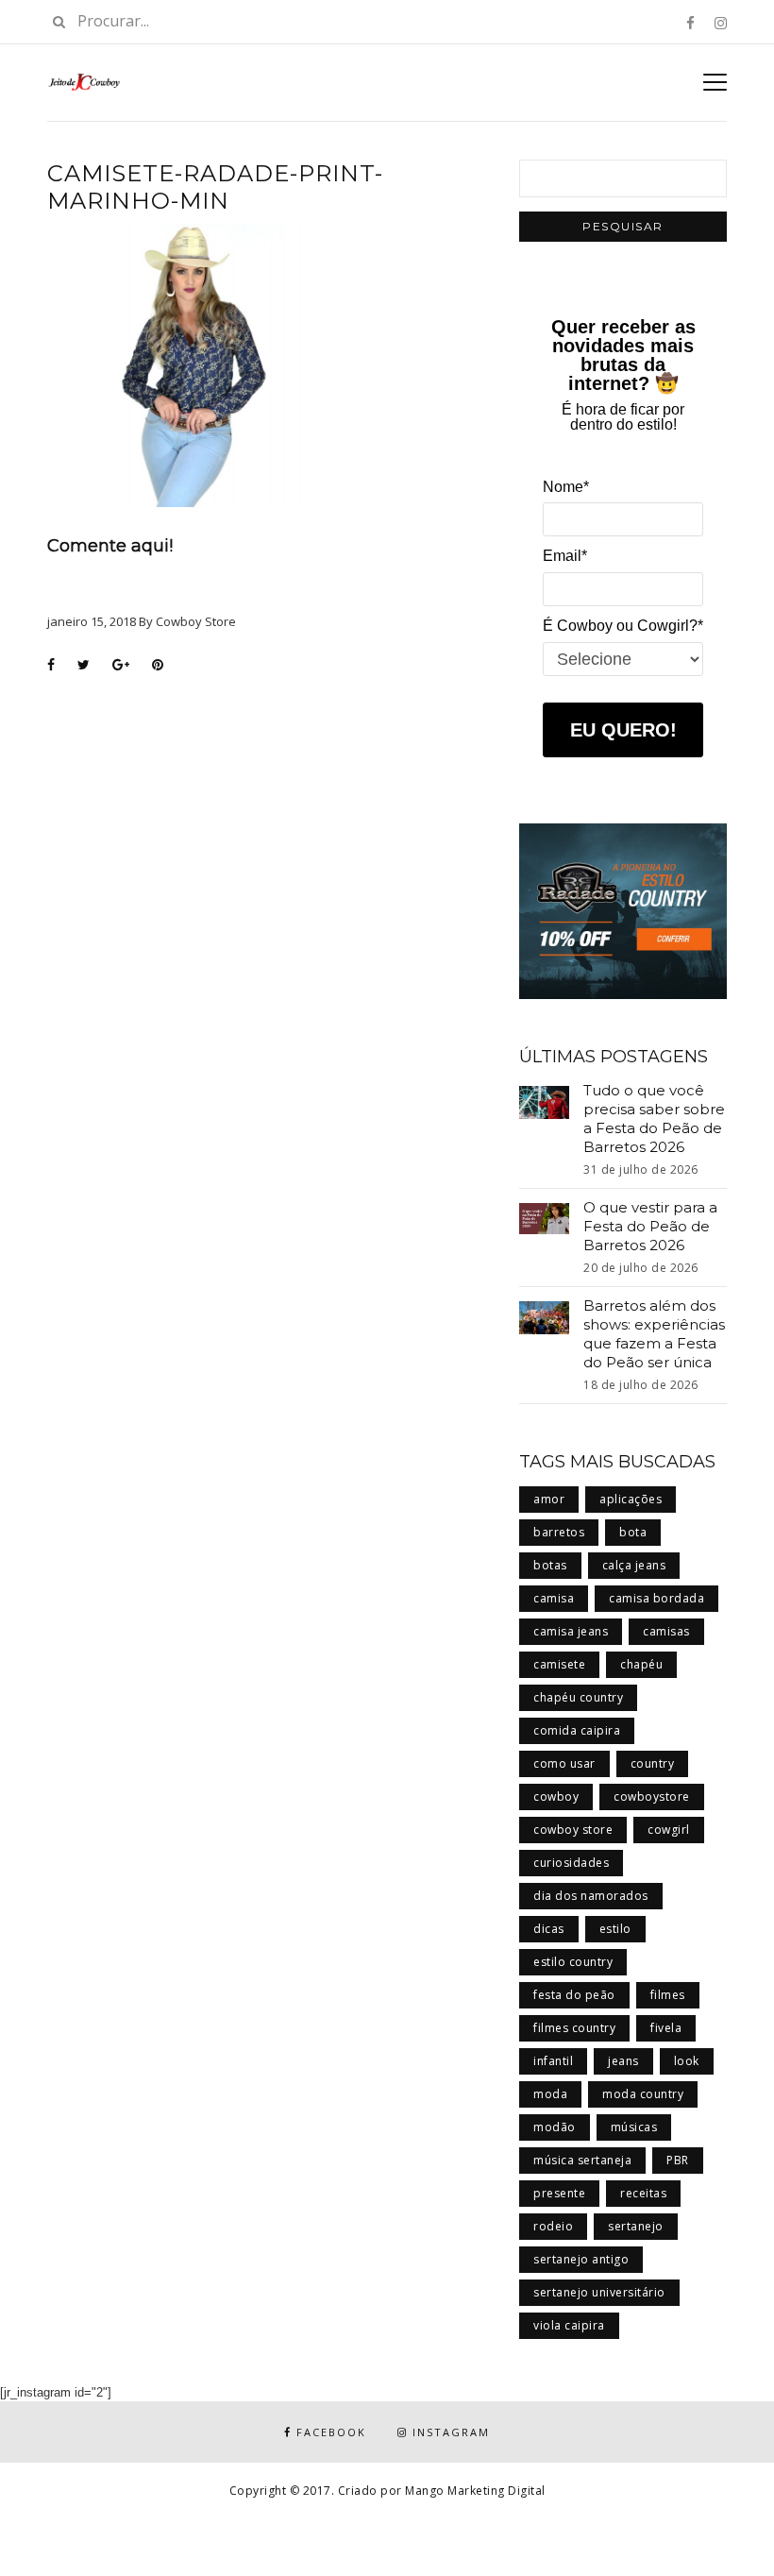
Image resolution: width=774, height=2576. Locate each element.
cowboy (556, 1796)
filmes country (574, 2028)
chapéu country (578, 1697)
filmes (668, 1995)
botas (550, 1565)
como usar (564, 1763)
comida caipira (577, 1730)
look (687, 2061)
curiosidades (571, 1863)
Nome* (566, 487)
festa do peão (574, 1995)
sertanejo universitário (599, 2292)
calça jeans (634, 1565)
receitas (643, 2193)
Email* (565, 556)
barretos (559, 1532)
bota (633, 1532)
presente (559, 2193)
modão (555, 2127)
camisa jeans (571, 1631)
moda (550, 2094)
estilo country (573, 1962)
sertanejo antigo (581, 2259)
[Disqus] (269, 925)
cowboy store (573, 1830)
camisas (666, 1631)
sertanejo (636, 2226)
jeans (623, 2061)
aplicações (631, 1499)
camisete (559, 1664)
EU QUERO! (623, 730)
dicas (549, 1929)
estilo (615, 1929)
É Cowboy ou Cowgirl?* (623, 626)
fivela (666, 2028)
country (653, 1763)
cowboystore (652, 1796)
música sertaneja (582, 2160)
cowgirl (669, 1830)
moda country (643, 2094)
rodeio (553, 2226)
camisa (554, 1598)
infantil (553, 2061)
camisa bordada (656, 1598)
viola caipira (569, 2325)
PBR (678, 2160)
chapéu (641, 1664)
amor (549, 1499)
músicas (634, 2127)
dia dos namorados (591, 1896)
